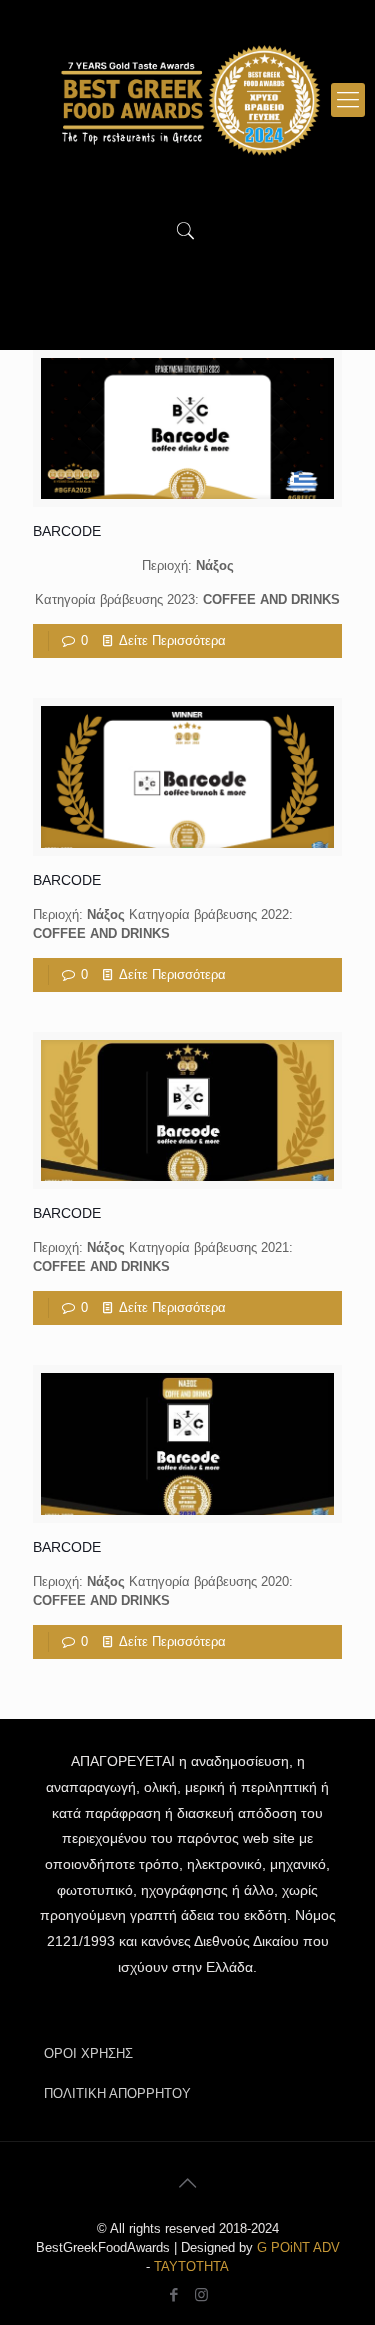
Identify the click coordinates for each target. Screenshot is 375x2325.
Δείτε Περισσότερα (172, 640)
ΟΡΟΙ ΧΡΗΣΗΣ (88, 2053)
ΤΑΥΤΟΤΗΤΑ (191, 2266)
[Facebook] (174, 2294)
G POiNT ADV (298, 2247)
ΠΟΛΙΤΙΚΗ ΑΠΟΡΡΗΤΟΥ (117, 2093)
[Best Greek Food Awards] (187, 100)
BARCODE (67, 531)
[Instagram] (201, 2294)
